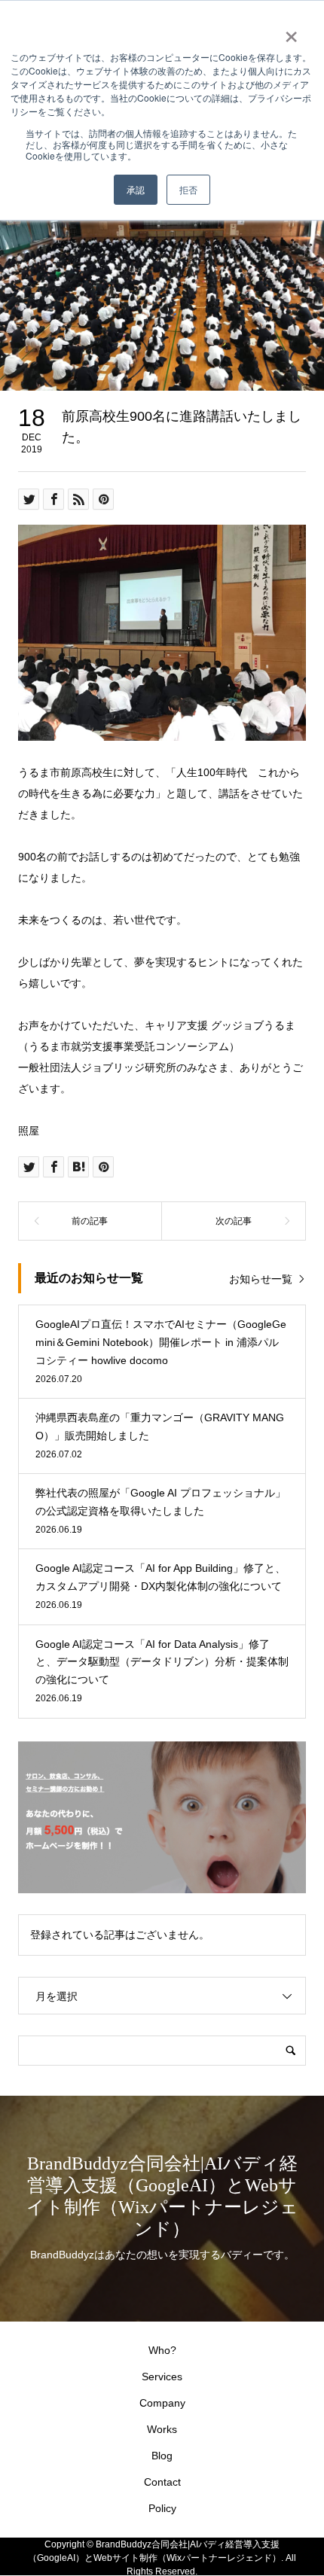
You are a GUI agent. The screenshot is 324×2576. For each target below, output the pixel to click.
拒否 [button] (188, 189)
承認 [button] (136, 189)
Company (162, 2403)
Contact (162, 2482)
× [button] (291, 32)
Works (162, 2429)
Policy (162, 2508)
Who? (162, 2350)
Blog (162, 2456)
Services (162, 2377)
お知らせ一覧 (261, 1279)
